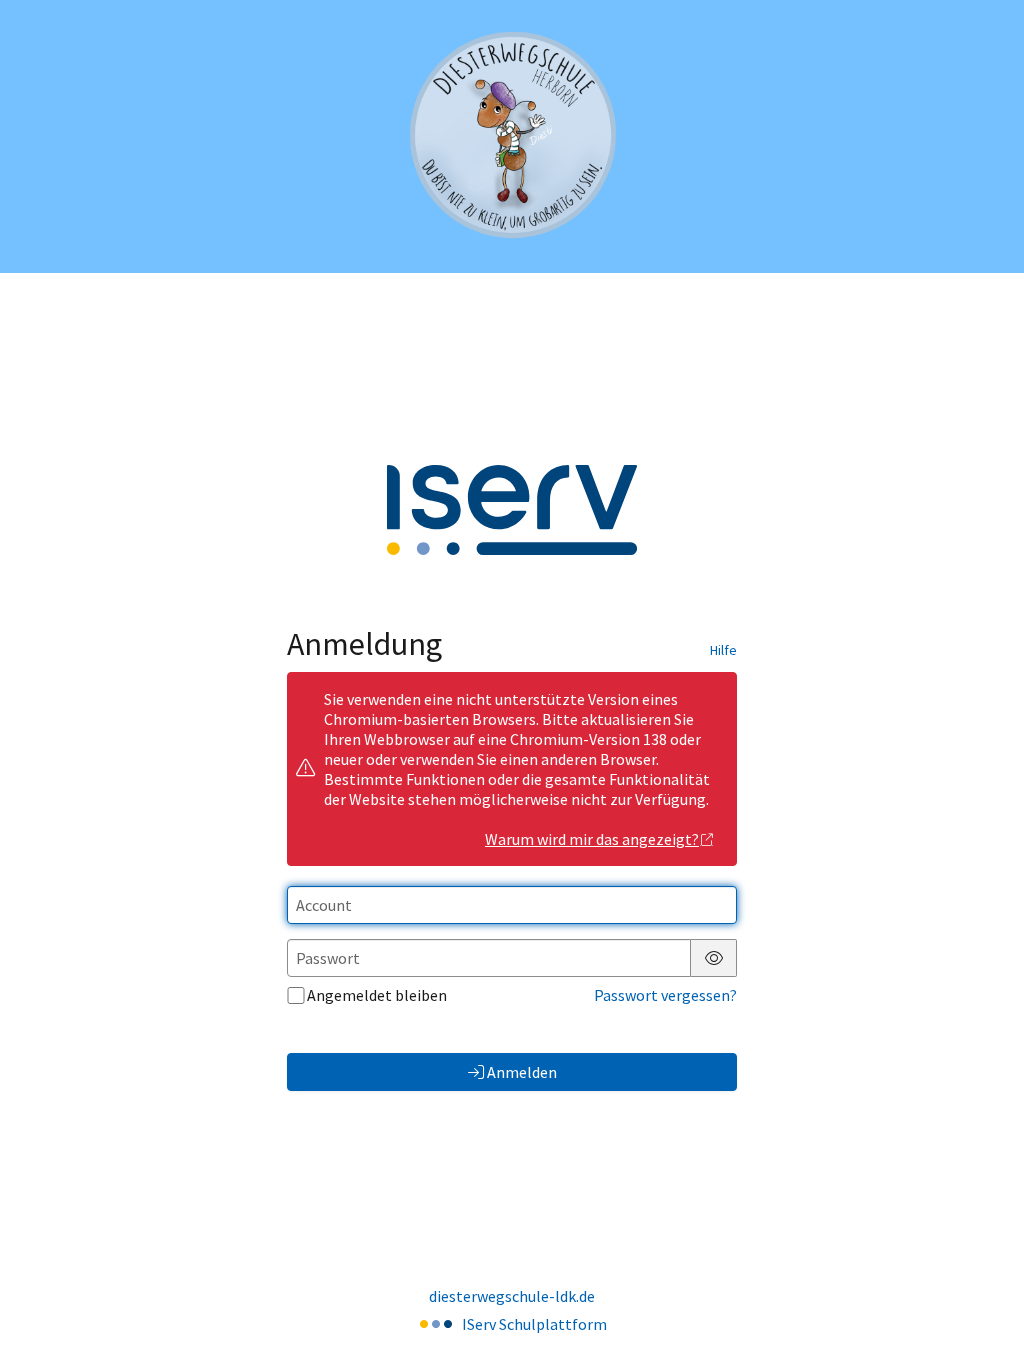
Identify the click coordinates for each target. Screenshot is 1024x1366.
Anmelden (522, 1072)
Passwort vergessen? (665, 995)
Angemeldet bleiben (377, 995)
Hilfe (723, 650)
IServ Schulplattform (534, 1324)
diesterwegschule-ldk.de (512, 1296)
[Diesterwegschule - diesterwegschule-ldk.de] (512, 136)
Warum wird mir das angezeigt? (592, 839)
